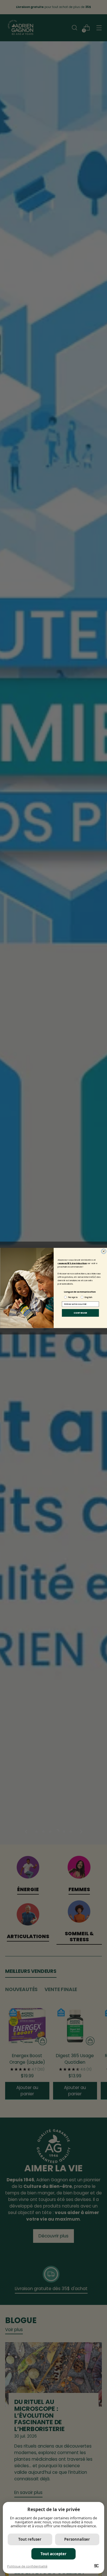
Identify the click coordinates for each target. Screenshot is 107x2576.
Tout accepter (53, 2554)
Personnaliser (77, 2539)
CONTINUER (80, 1313)
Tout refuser (30, 2539)
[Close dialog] (103, 1251)
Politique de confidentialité (27, 2566)
